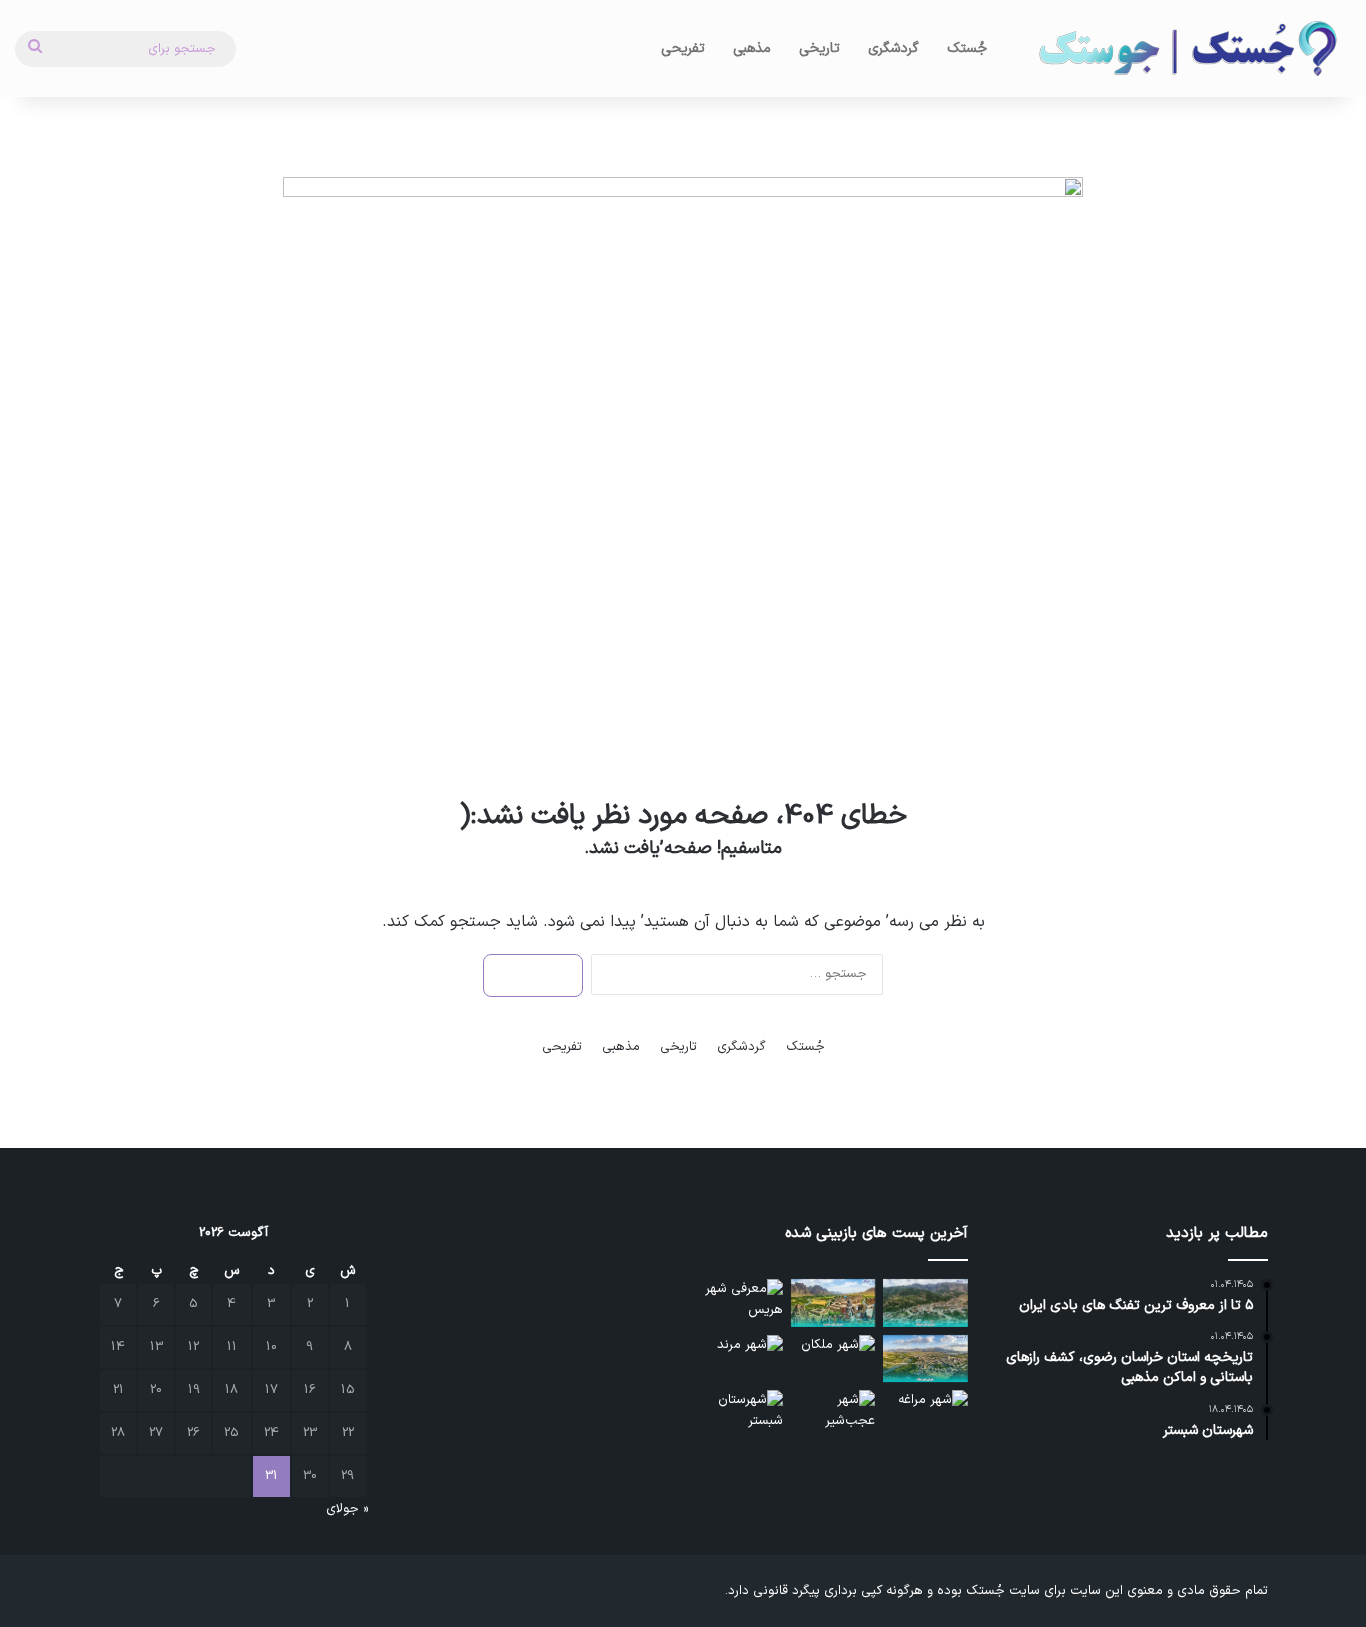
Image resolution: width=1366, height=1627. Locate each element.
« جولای (347, 1509)
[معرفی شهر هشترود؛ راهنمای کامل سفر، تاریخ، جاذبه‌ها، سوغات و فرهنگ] (833, 1303)
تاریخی (819, 48)
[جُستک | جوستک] (1186, 48)
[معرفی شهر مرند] (740, 1359)
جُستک (967, 48)
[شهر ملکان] (833, 1359)
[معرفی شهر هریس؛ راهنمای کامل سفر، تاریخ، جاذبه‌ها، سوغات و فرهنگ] (740, 1303)
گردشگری (893, 48)
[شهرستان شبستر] (740, 1414)
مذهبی (752, 48)
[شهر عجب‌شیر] (833, 1414)
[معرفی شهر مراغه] (925, 1414)
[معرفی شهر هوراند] (925, 1303)
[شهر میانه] (925, 1359)
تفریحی (683, 48)
